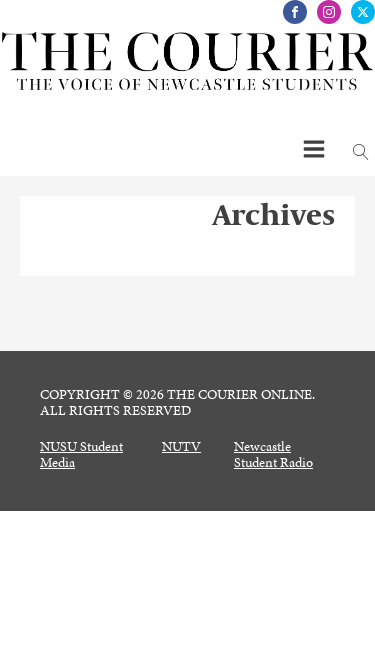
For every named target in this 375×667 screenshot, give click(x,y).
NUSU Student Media (81, 455)
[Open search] (361, 152)
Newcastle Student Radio (273, 455)
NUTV (181, 447)
